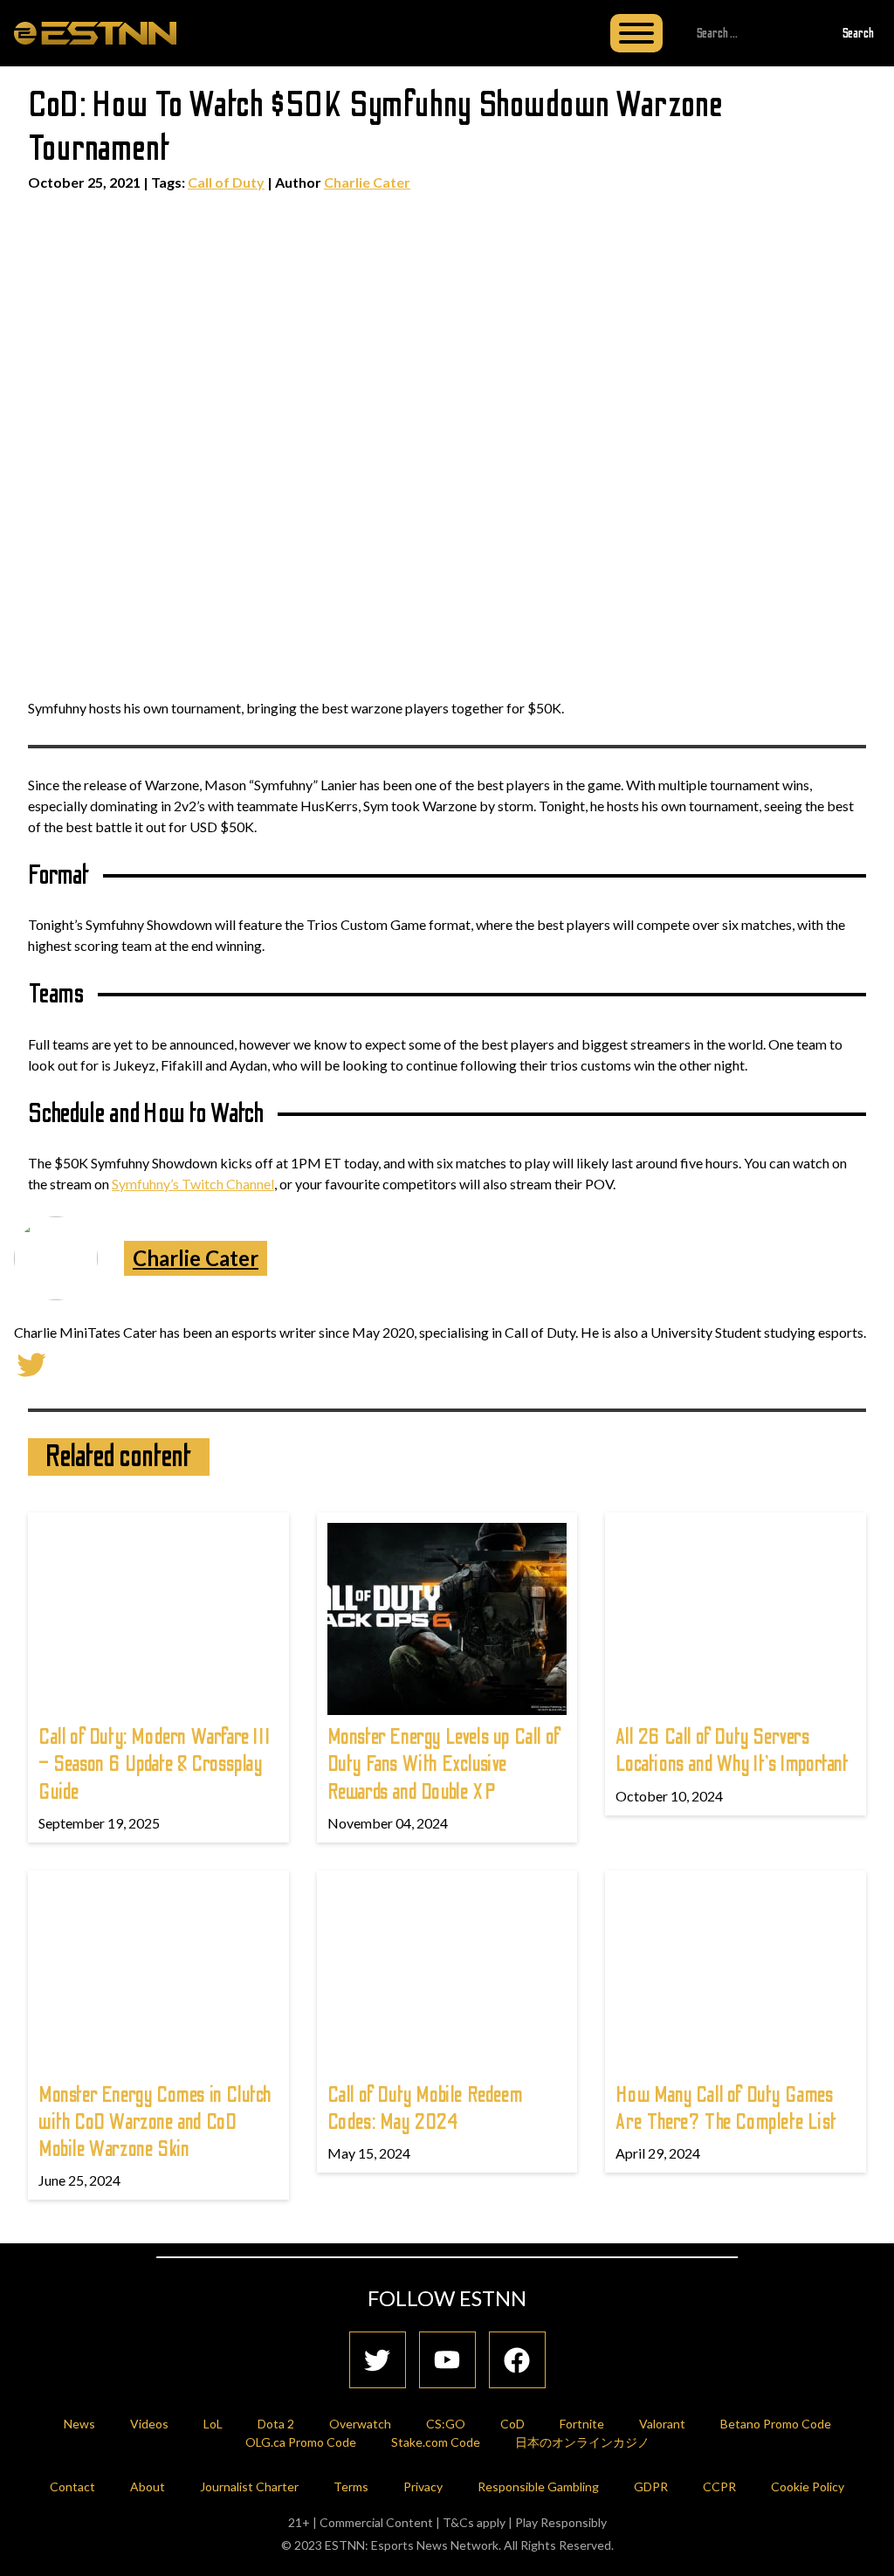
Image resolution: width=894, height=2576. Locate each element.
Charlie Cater (367, 182)
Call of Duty (226, 182)
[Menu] (636, 33)
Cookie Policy (808, 2486)
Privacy (423, 2486)
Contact (72, 2486)
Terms (351, 2486)
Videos (149, 2424)
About (148, 2486)
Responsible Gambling (538, 2486)
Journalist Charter (249, 2486)
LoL (213, 2424)
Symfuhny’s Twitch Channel (193, 1184)
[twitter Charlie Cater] (31, 1363)
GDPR (651, 2486)
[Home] (95, 32)
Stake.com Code (436, 2442)
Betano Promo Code (776, 2424)
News (79, 2424)
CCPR (719, 2486)
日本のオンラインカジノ (582, 2442)
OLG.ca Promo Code (301, 2442)
